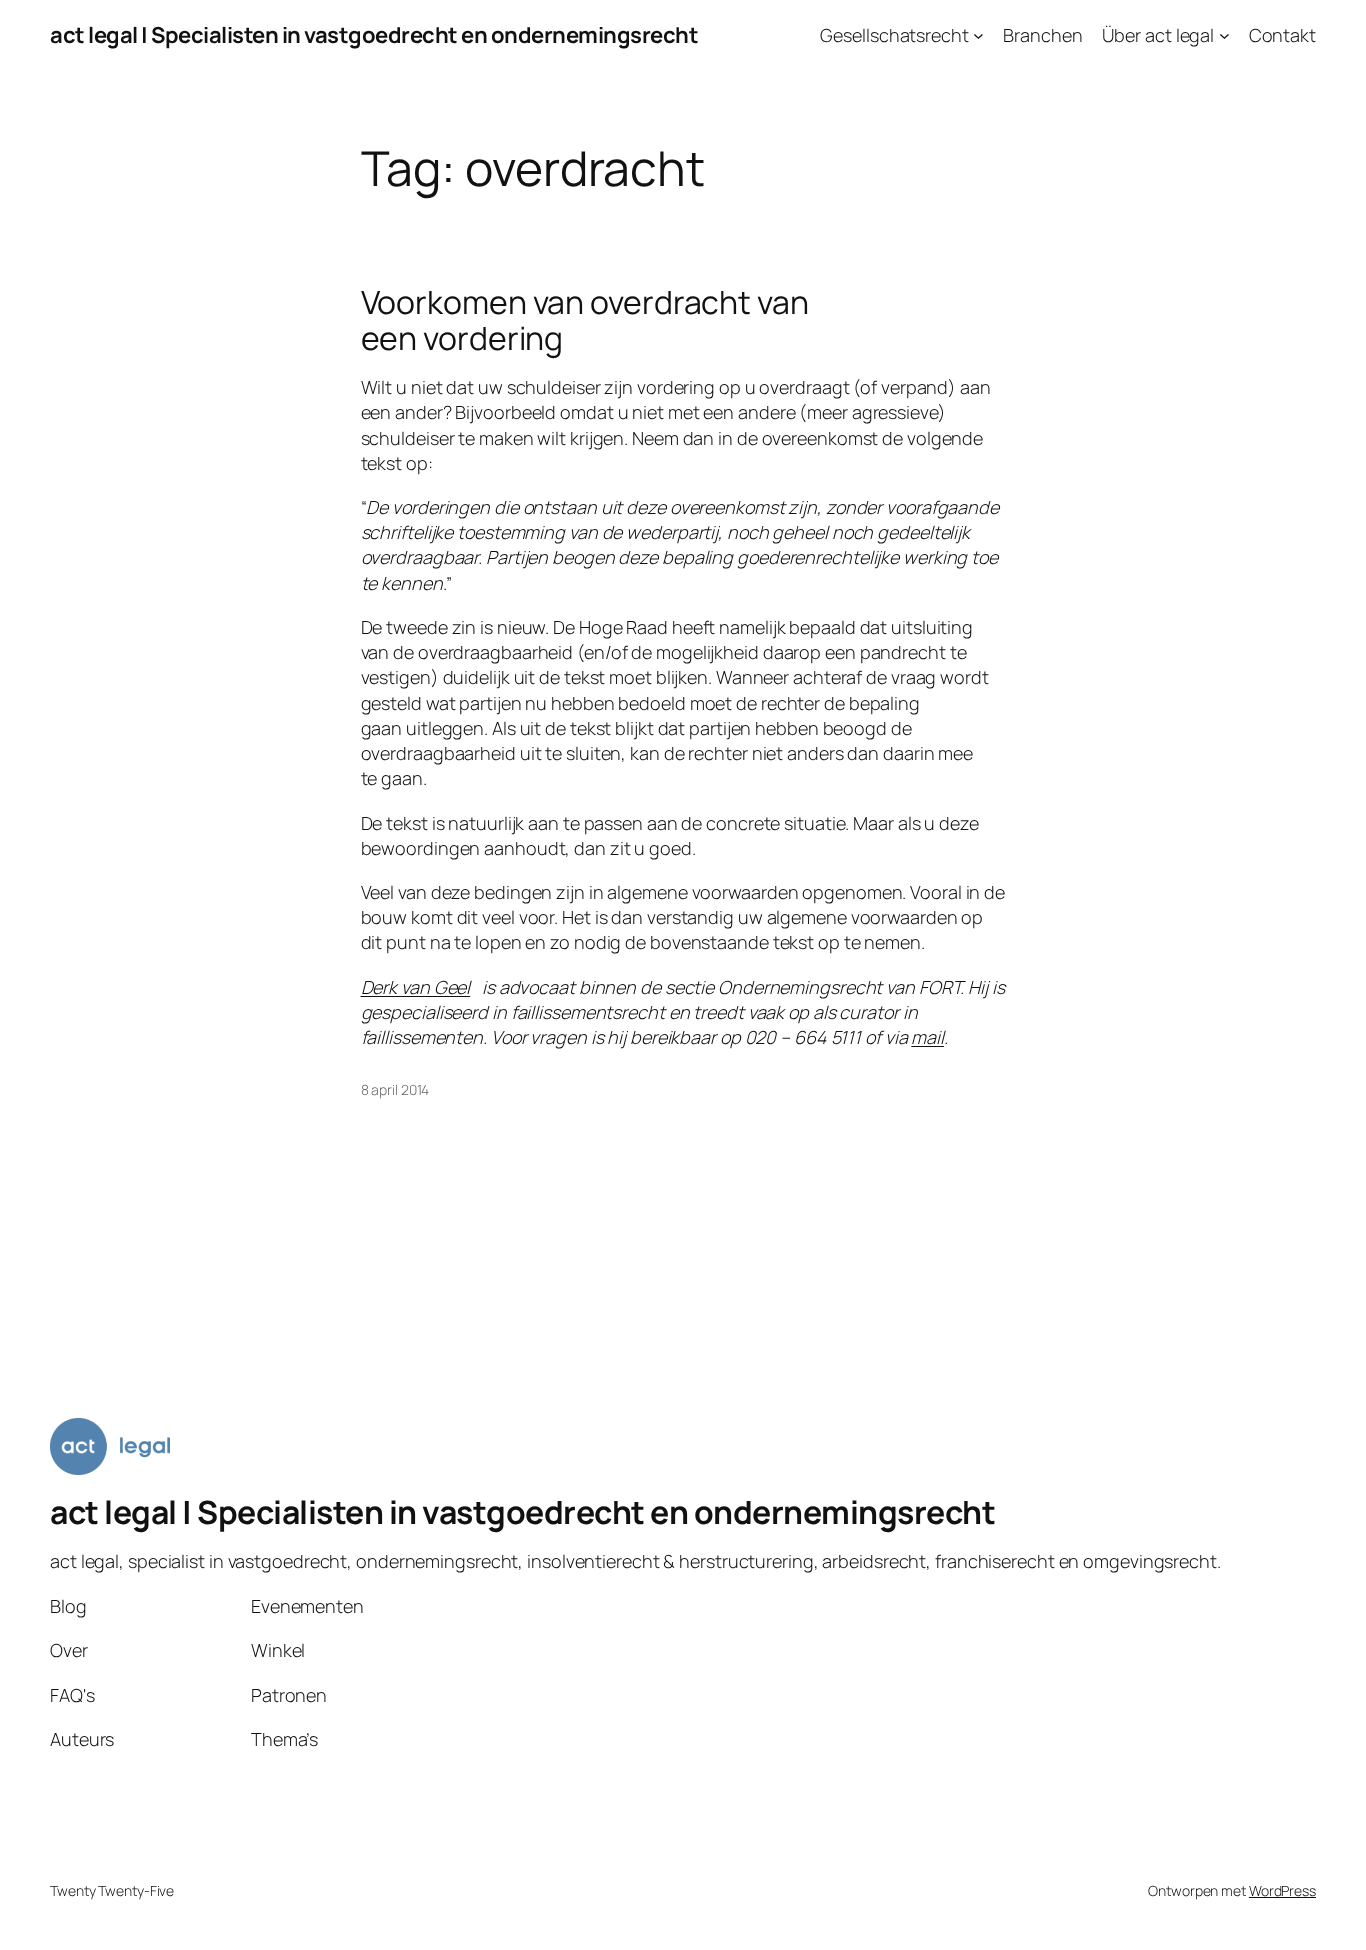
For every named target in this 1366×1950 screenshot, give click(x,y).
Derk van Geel (416, 987)
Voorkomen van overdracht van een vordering (585, 320)
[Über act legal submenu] (1224, 35)
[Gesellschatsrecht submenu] (978, 35)
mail (927, 1037)
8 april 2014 (395, 1089)
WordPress (1282, 1890)
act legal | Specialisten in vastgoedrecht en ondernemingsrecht (374, 35)
